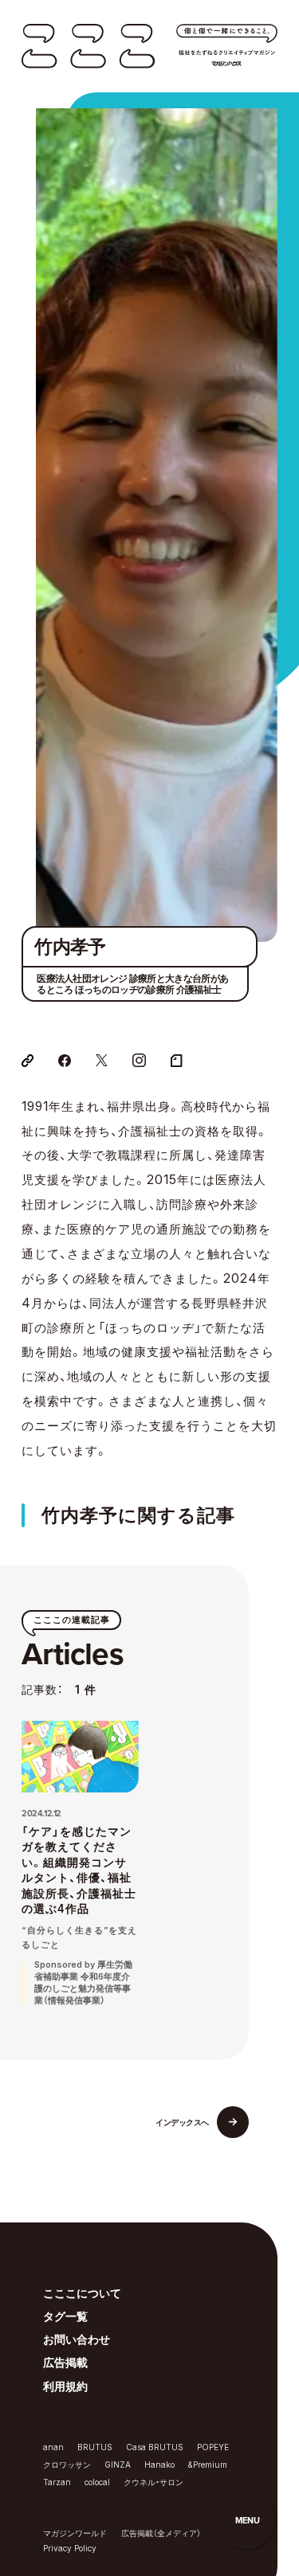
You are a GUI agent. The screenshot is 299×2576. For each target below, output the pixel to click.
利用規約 (65, 2386)
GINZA (118, 2465)
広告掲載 (65, 2363)
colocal (97, 2482)
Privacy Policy (70, 2548)
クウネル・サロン (153, 2482)
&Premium (208, 2465)
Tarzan (57, 2482)
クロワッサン (67, 2465)
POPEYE (213, 2447)
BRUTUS (95, 2447)
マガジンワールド (75, 2533)
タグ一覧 (65, 2316)
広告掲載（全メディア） (161, 2533)
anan (53, 2447)
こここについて (82, 2293)
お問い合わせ (77, 2340)
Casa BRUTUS (155, 2447)
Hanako (159, 2465)
